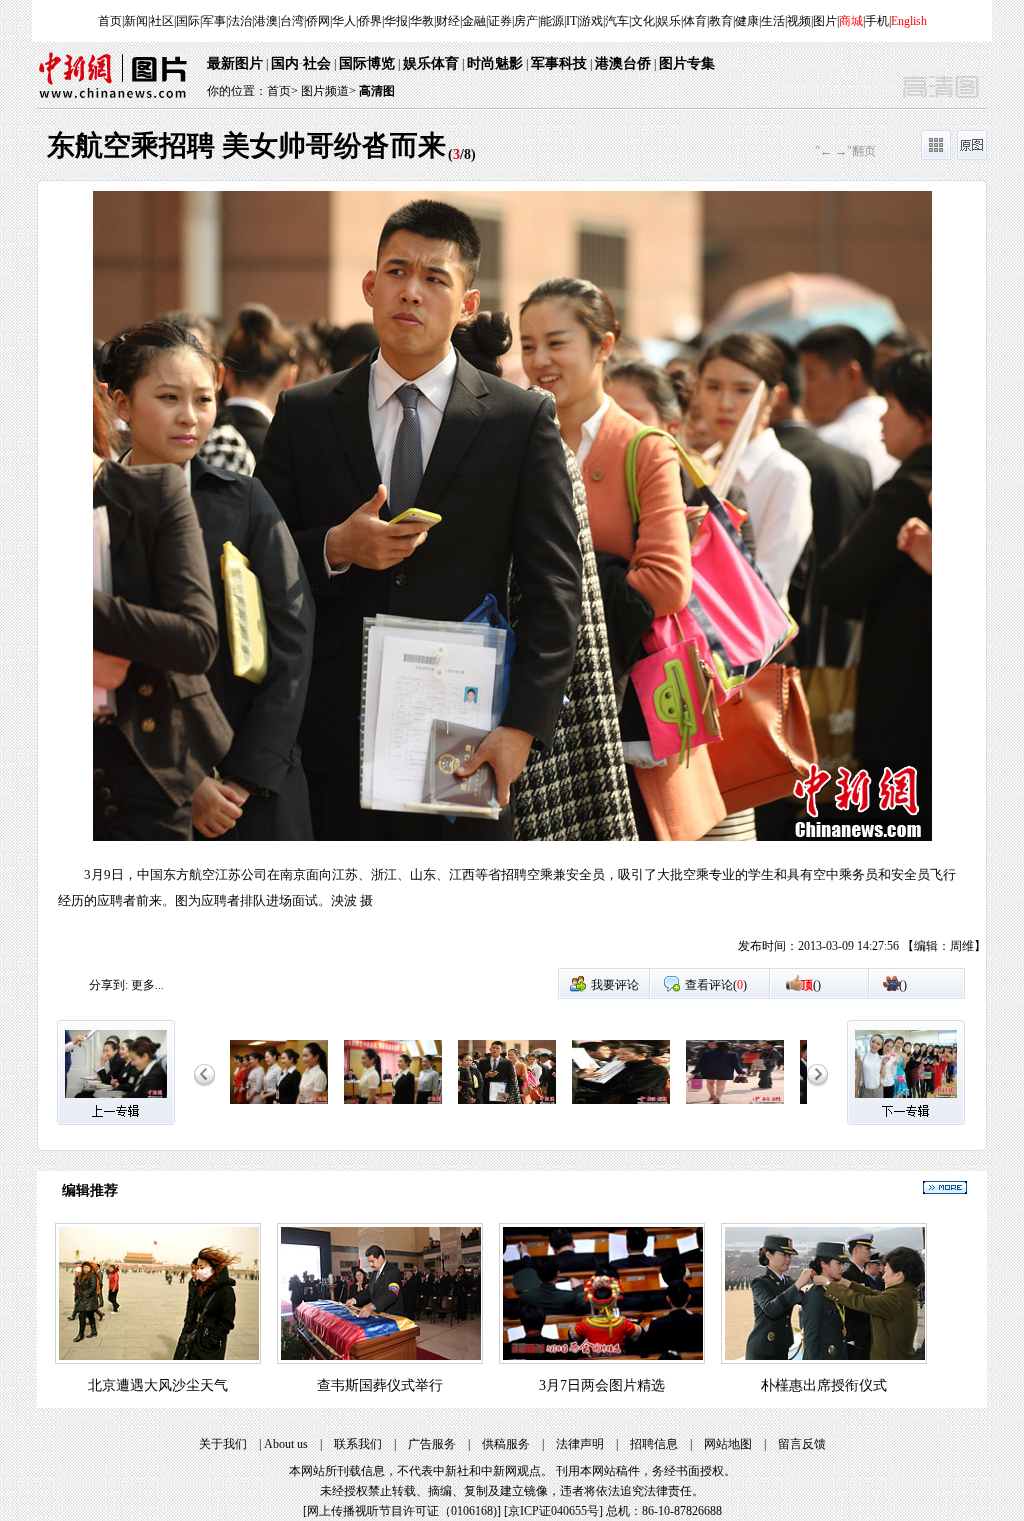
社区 (162, 21)
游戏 (591, 21)
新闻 (136, 21)
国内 (285, 63)
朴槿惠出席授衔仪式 (824, 1385)
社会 (317, 63)
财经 (448, 21)
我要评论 (615, 985)
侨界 (370, 21)
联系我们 (358, 1444)
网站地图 (728, 1444)
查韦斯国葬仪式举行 (380, 1385)
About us (286, 1444)
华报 (396, 21)
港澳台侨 (623, 63)
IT (571, 21)
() (811, 985)
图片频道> (328, 91)
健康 (747, 21)
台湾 (292, 21)
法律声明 (580, 1444)
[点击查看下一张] (749, 579)
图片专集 (687, 63)
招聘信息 (654, 1444)
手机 (877, 21)
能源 (552, 21)
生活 (773, 21)
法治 (240, 21)
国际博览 (367, 63)
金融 (474, 21)
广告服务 (432, 1444)
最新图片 (235, 63)
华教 (422, 21)
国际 (188, 21)
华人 (344, 21)
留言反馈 (802, 1444)
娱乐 (669, 21)
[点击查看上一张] (275, 579)
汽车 (617, 21)
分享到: (108, 985)
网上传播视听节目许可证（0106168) (402, 1511)
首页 (110, 21)
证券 (500, 21)
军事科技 (559, 63)
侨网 (318, 21)
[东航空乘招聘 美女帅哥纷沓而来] (279, 1105)
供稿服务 (506, 1444)
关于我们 (223, 1444)
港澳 (266, 21)
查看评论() (716, 985)
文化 (643, 21)
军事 (214, 21)
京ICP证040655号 (553, 1511)
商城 (851, 21)
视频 (799, 21)
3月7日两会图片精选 (602, 1385)
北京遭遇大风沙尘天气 (158, 1385)
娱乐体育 (431, 63)
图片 (825, 21)
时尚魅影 (495, 63)
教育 (721, 21)
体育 (695, 21)
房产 (526, 21)
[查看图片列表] (936, 156)
